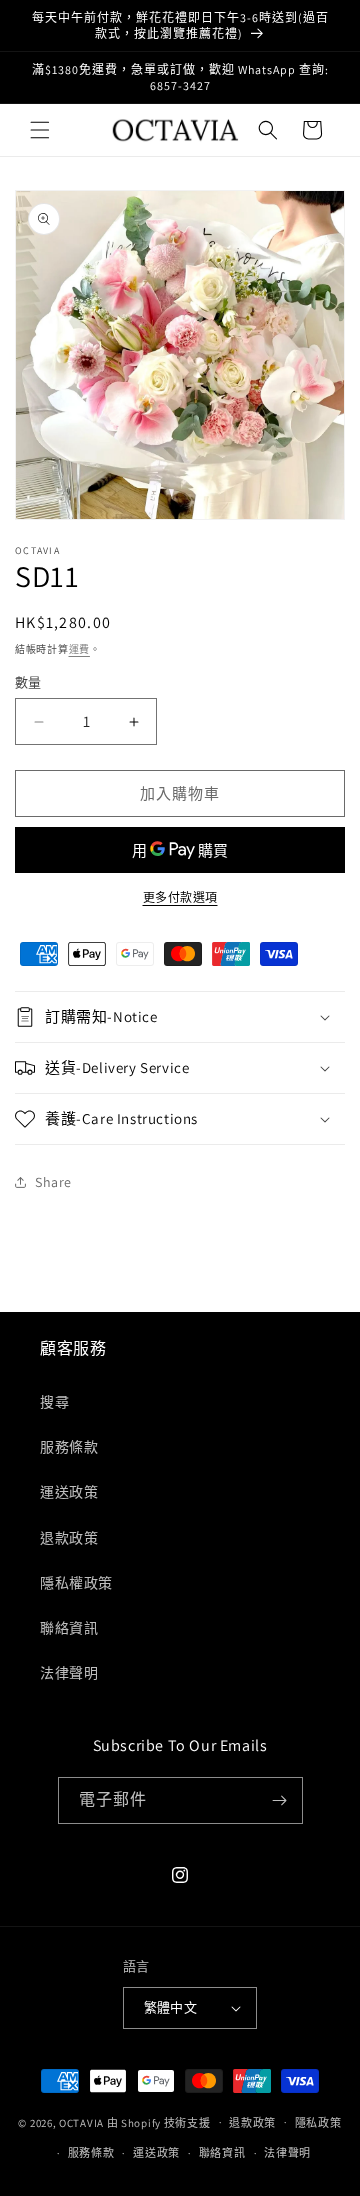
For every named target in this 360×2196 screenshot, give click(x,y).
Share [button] (53, 1182)
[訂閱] (280, 1800)
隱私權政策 (76, 1583)
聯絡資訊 (69, 1628)
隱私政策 (318, 2123)
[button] (40, 130)
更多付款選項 (180, 897)
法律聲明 (69, 1673)
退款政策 (69, 1538)
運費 (79, 649)
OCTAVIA (81, 2122)
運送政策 (69, 1492)
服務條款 (69, 1447)
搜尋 (54, 1402)
